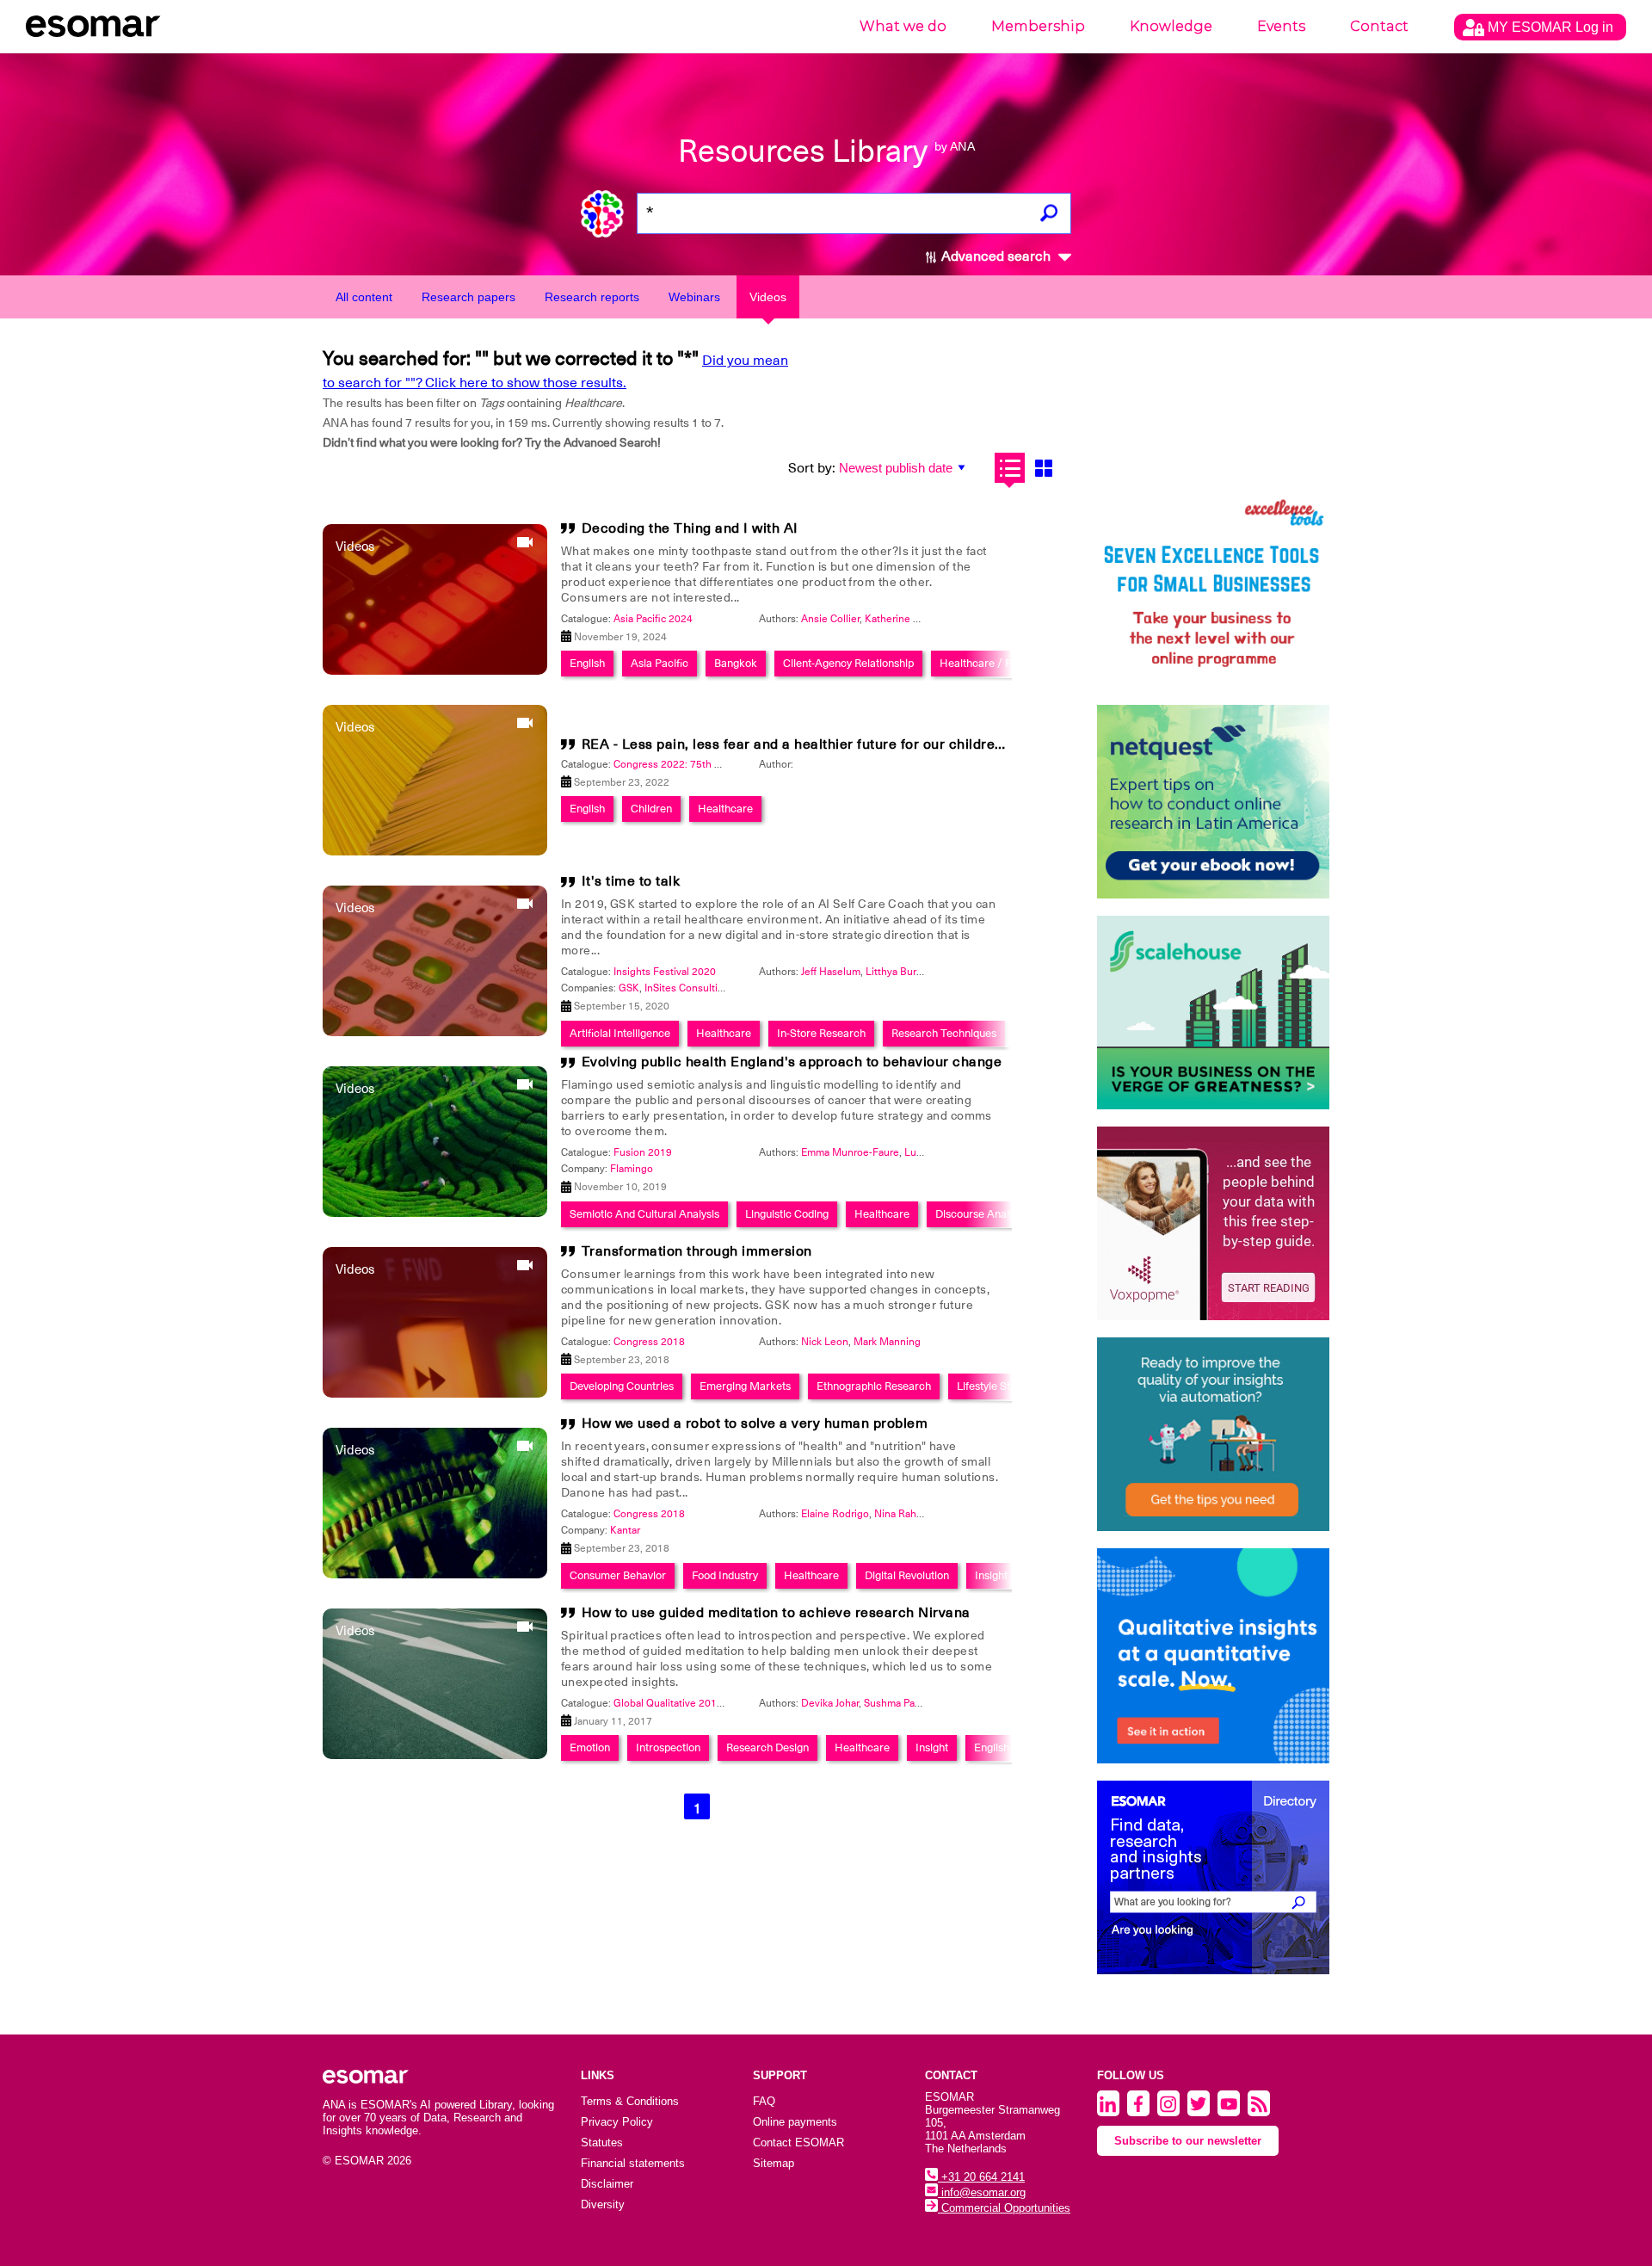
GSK (629, 988)
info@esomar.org (982, 2192)
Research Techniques (944, 1033)
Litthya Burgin (898, 972)
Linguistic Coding (787, 1214)
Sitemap (774, 2163)
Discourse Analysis (981, 1214)
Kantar (625, 1530)
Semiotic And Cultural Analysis (644, 1214)
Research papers (468, 297)
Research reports (592, 297)
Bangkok (736, 663)
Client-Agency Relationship (848, 663)
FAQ (764, 2101)
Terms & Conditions (630, 2101)
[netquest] (1213, 802)
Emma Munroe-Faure (850, 1152)
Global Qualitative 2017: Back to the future (712, 1703)
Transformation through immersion (697, 1251)
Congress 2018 (649, 1342)
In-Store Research (821, 1033)
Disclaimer (607, 2184)
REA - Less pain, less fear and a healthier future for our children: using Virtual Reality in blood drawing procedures (959, 744)
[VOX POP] (1213, 1223)
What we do (903, 26)
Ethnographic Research (874, 1386)
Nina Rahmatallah (915, 1514)
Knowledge (1171, 26)
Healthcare (725, 809)
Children (651, 809)
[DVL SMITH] (1213, 591)
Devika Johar (830, 1703)
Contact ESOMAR (798, 2143)
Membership (1038, 26)
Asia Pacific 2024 (653, 619)
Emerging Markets (745, 1386)
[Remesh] (1213, 1656)
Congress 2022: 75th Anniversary (691, 764)
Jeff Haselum (831, 972)
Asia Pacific (660, 663)
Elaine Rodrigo (835, 1514)
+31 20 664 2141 (981, 2177)
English (587, 663)
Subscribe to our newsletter (1188, 2141)
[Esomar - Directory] (1213, 1877)
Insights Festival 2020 (665, 972)
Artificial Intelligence (620, 1033)
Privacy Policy (617, 2122)
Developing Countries (622, 1386)
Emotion (590, 1747)
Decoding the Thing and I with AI (690, 528)
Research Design (767, 1747)
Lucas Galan (933, 1152)
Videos (768, 297)
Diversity (603, 2204)
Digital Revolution (907, 1575)
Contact (1379, 26)
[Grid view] (1043, 468)
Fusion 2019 (643, 1152)
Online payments (795, 2122)
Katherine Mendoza (911, 619)
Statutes (602, 2143)
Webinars (694, 297)
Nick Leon (825, 1342)
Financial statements (633, 2163)
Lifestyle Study (992, 1386)
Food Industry (725, 1575)
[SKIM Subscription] (1213, 1434)
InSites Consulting (687, 988)
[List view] (1010, 468)
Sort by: (812, 468)
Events (1281, 26)
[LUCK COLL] (1213, 1013)
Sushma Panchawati (910, 1703)
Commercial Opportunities (1004, 2208)
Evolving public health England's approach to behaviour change (792, 1062)
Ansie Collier (830, 619)
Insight (991, 1575)
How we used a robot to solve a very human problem (755, 1423)
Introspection (668, 1747)
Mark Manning (887, 1342)
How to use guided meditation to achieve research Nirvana (776, 1613)
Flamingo (632, 1169)
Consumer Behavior (618, 1575)
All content (364, 297)
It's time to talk (631, 881)
